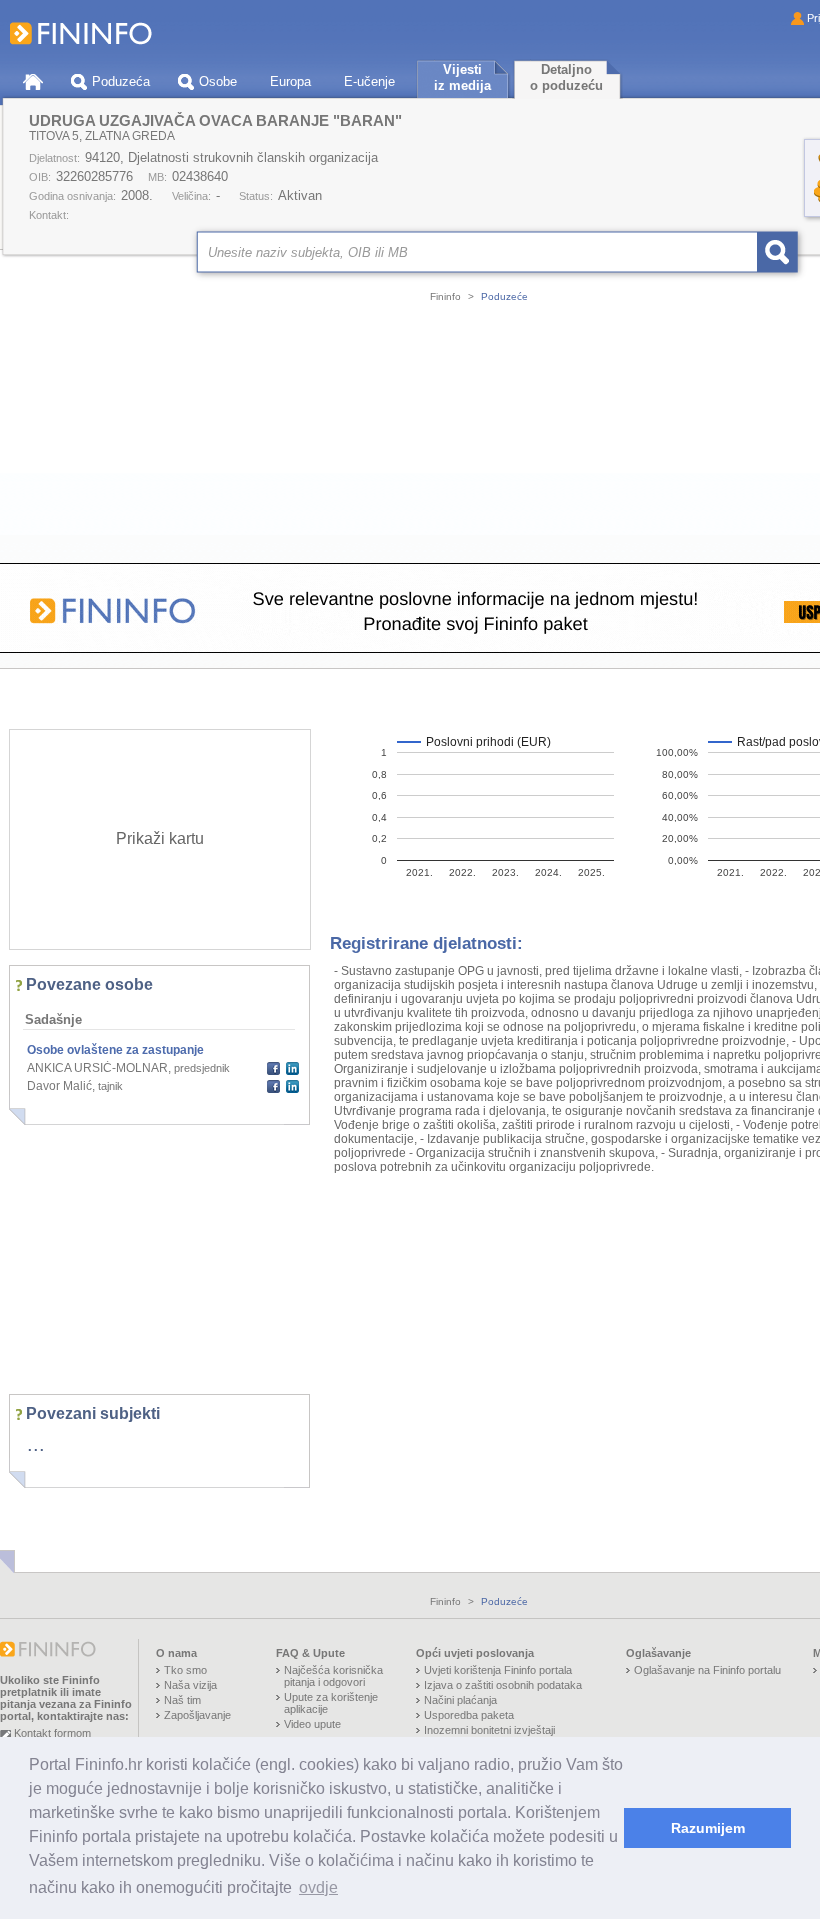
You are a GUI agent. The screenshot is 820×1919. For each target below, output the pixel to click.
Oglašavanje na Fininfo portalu (707, 1670)
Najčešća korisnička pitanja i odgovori (333, 1676)
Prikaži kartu (160, 838)
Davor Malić (59, 1086)
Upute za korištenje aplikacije (331, 1703)
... (36, 1444)
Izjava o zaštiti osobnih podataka (503, 1685)
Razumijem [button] (708, 1828)
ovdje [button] (318, 1887)
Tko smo (185, 1670)
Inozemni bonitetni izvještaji (489, 1730)
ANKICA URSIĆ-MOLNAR (97, 1068)
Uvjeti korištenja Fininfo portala (498, 1670)
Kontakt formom (52, 1733)
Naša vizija (190, 1685)
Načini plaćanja (460, 1700)
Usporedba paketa (469, 1715)
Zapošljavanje (197, 1715)
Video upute (312, 1724)
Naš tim (182, 1700)
